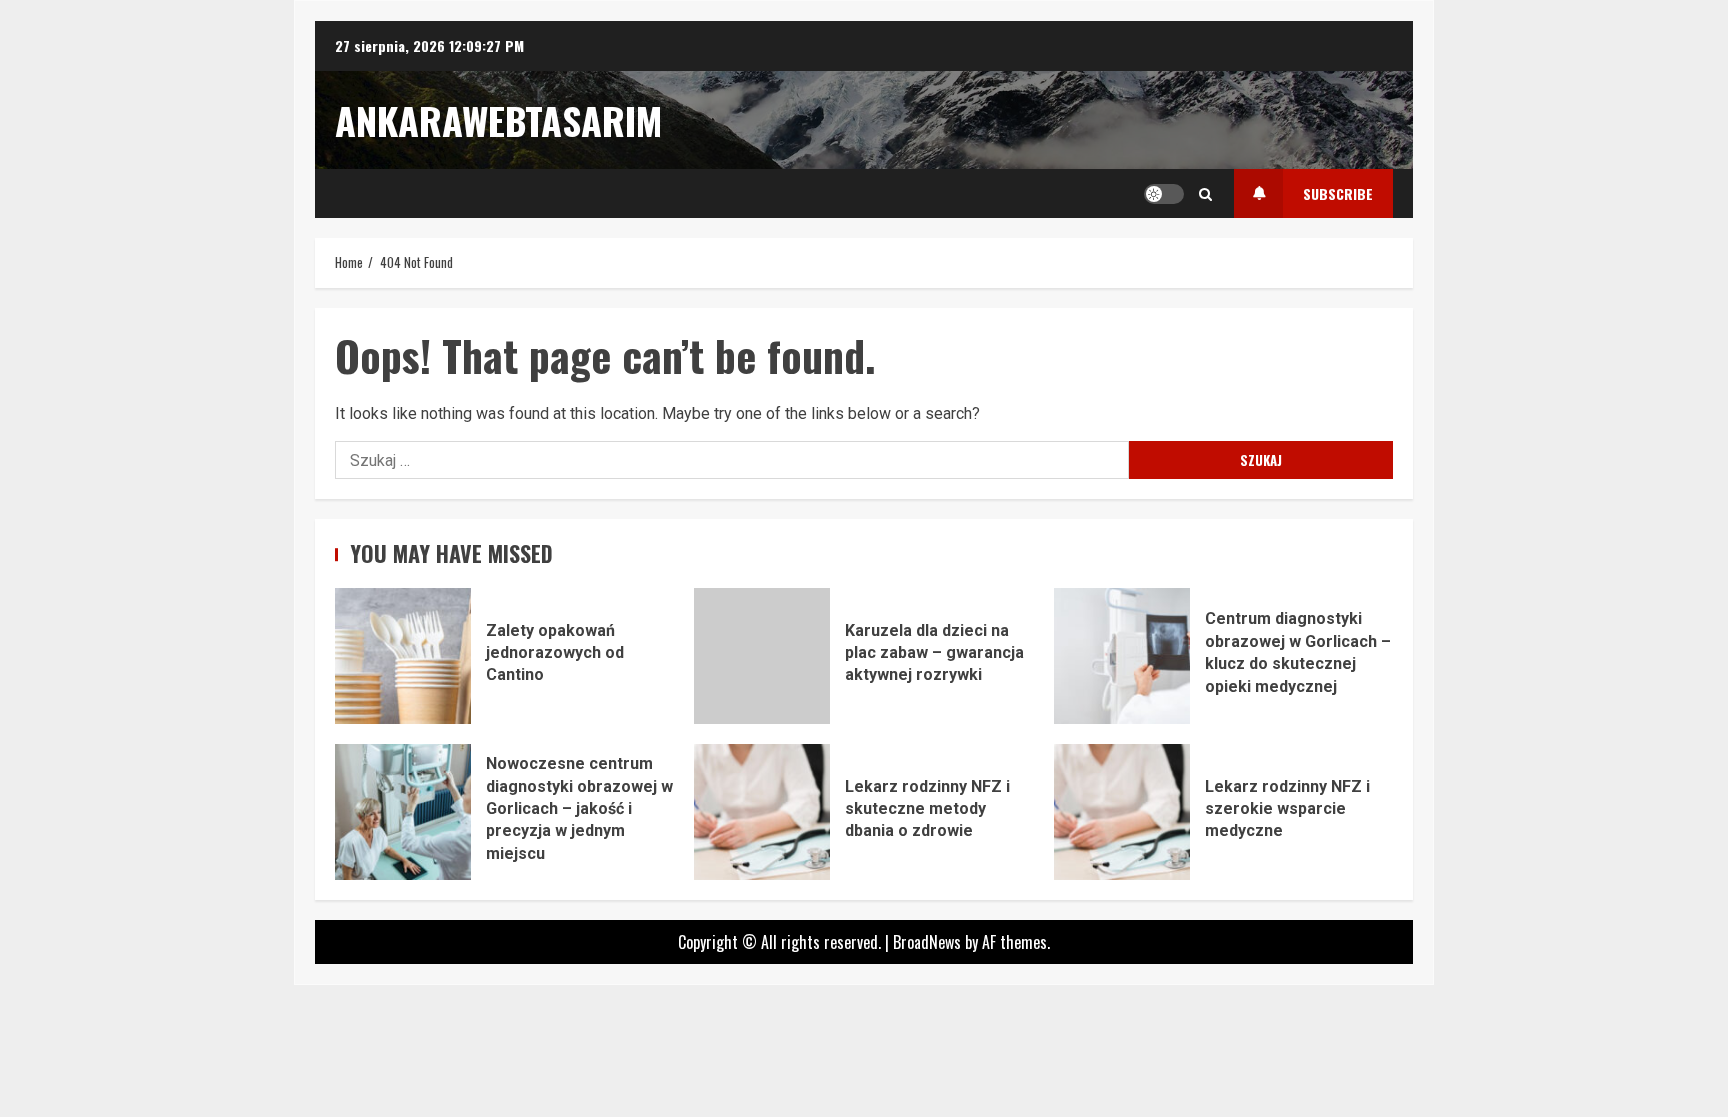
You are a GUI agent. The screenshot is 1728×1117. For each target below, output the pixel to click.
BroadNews (927, 942)
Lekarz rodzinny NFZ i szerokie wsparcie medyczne (1122, 812)
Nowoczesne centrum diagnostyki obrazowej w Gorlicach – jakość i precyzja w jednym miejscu (403, 812)
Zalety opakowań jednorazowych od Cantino (403, 656)
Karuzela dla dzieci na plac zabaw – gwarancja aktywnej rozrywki (762, 656)
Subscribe (1338, 193)
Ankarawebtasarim (498, 120)
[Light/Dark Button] (1164, 194)
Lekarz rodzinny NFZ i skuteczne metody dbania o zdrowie (762, 812)
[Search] (1205, 194)
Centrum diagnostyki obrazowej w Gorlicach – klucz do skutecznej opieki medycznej (1122, 656)
